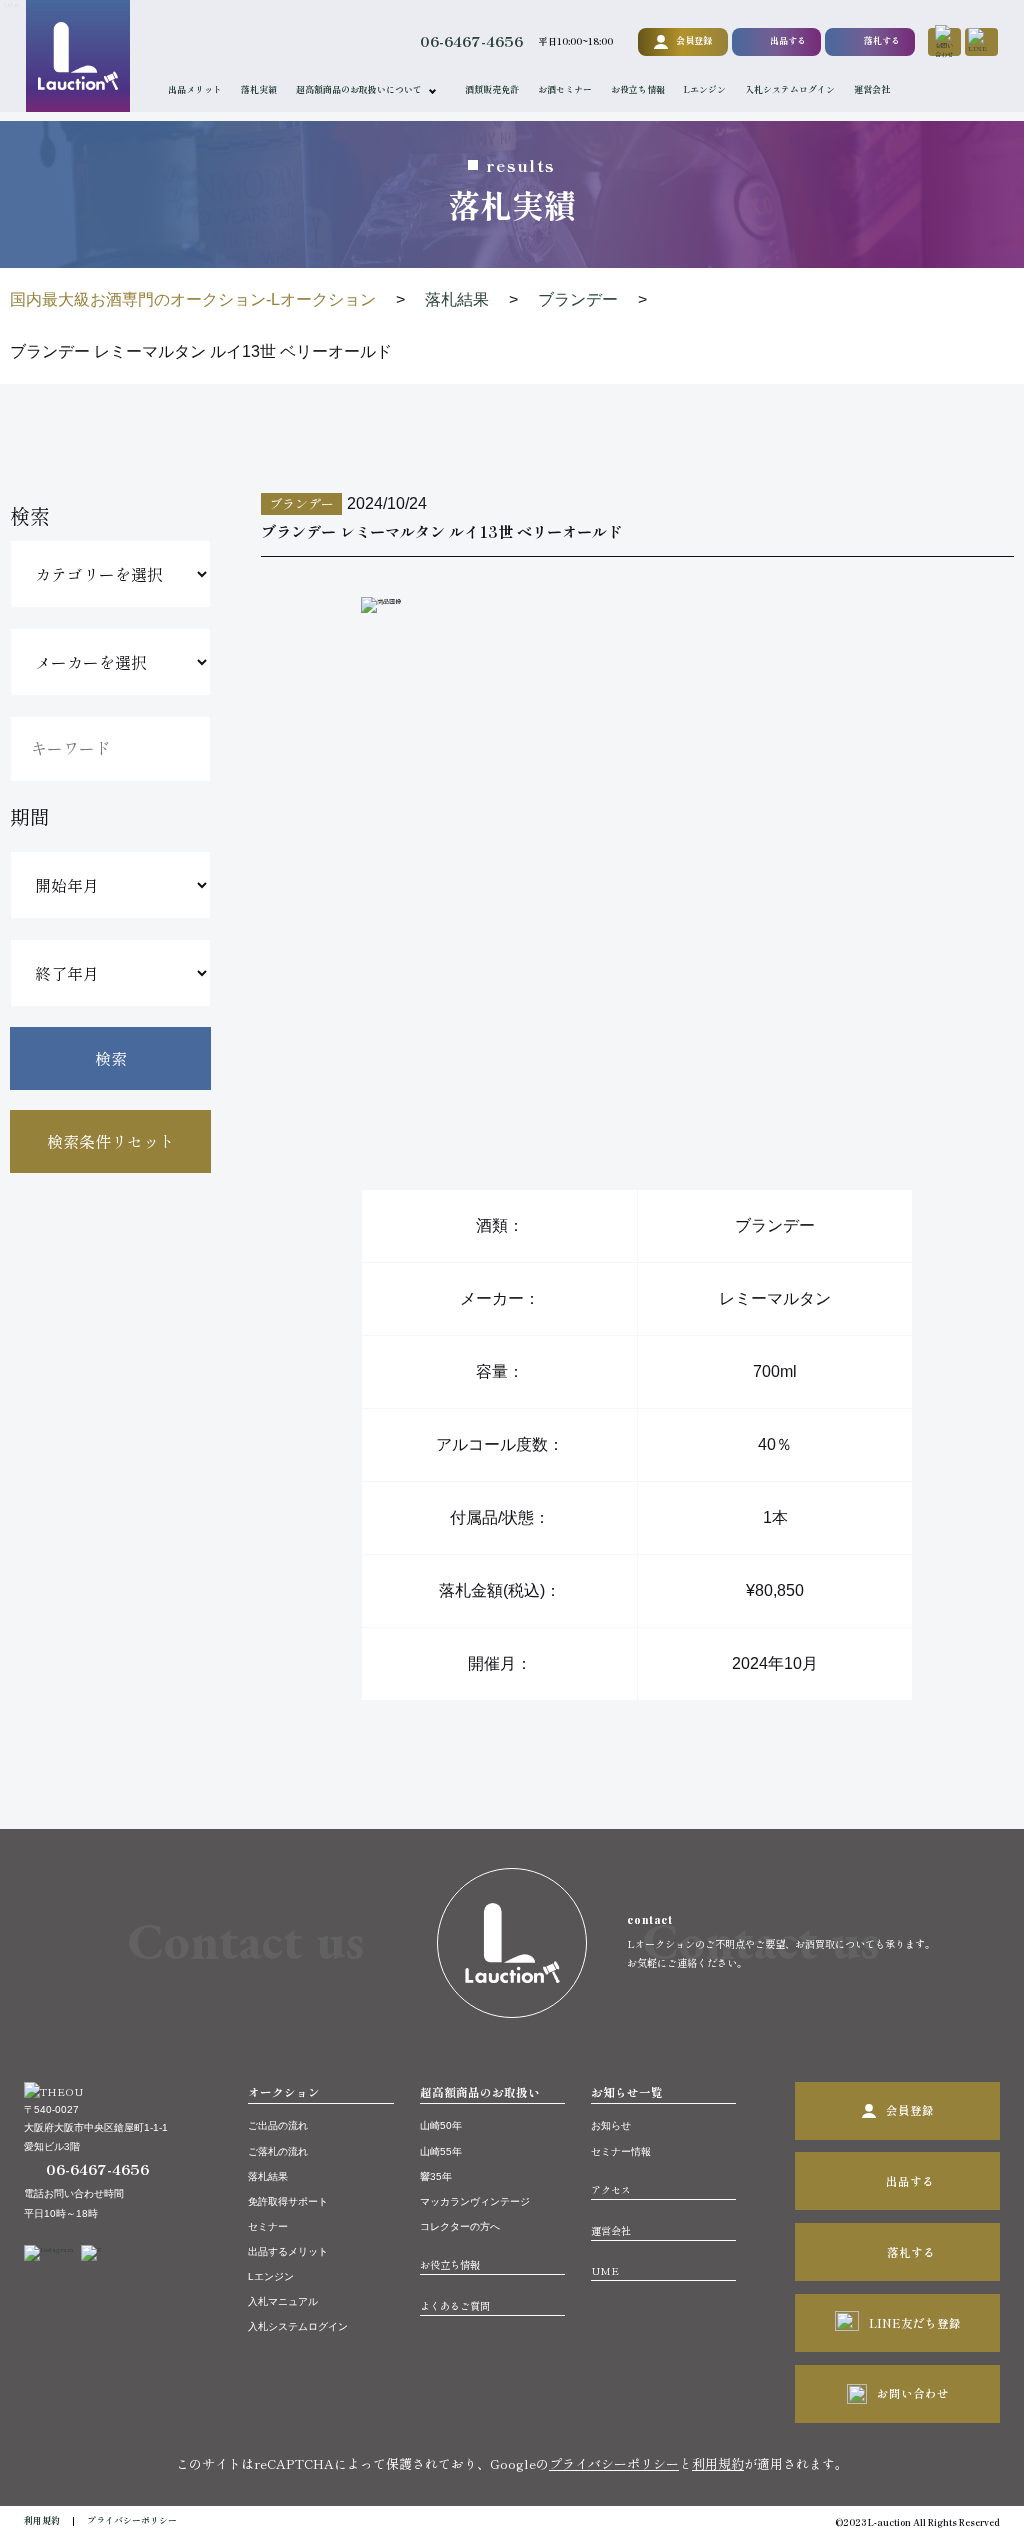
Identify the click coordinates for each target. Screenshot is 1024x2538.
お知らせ (611, 2125)
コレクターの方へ (460, 2226)
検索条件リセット (111, 1141)
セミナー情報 (621, 2151)
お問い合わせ (913, 2393)
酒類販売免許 (492, 89)
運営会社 (872, 89)
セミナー (268, 2226)
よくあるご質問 (455, 2305)
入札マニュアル (283, 2301)
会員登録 (694, 40)
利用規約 (718, 2463)
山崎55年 (441, 2151)
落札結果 (268, 2176)
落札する (882, 40)
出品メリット (195, 89)
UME (605, 2270)
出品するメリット (288, 2251)
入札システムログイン (790, 89)
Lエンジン (705, 89)
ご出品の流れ (278, 2125)
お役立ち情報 (638, 89)
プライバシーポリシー (614, 2463)
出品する (788, 40)
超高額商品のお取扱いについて (359, 89)
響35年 (436, 2176)
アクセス (611, 2189)
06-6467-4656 (471, 41)
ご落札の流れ (278, 2151)
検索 (111, 1058)
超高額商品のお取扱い (480, 2092)
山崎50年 (441, 2125)
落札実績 (259, 89)
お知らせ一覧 (627, 2092)
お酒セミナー (565, 89)
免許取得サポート (288, 2201)
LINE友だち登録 (915, 2323)
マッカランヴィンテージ (475, 2201)
